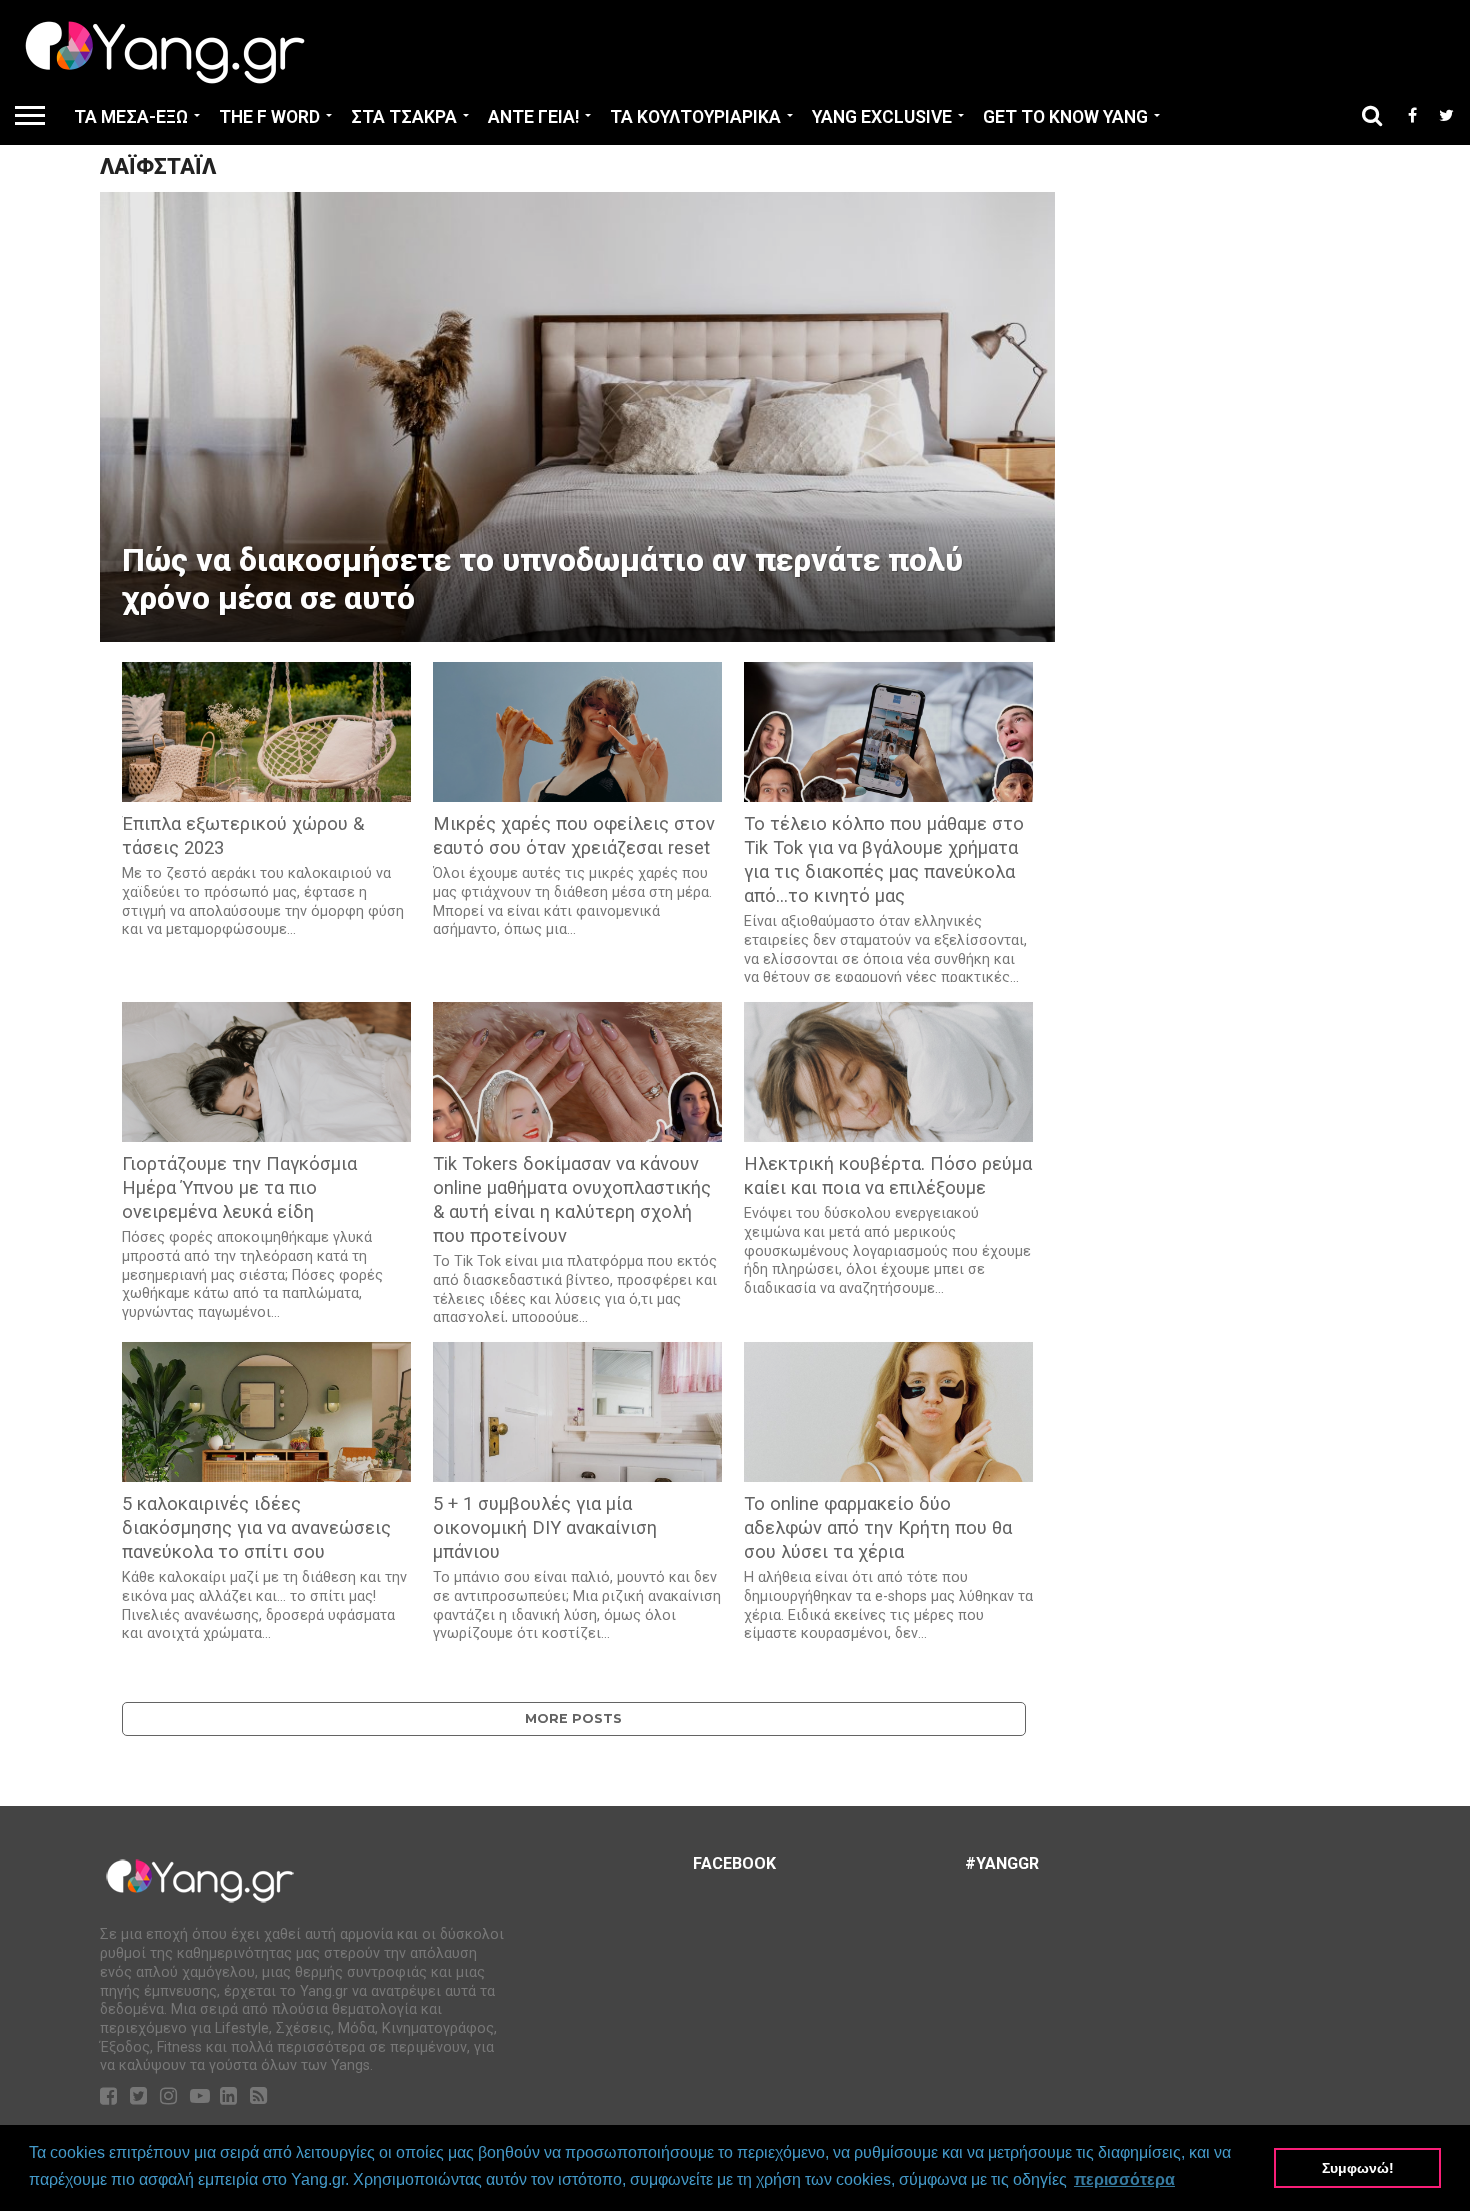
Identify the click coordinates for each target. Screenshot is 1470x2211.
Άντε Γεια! (533, 117)
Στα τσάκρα (404, 117)
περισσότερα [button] (1124, 2179)
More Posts (573, 1718)
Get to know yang (1065, 117)
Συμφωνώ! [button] (1358, 2168)
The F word (269, 117)
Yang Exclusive (882, 117)
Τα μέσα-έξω (131, 117)
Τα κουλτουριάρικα (695, 117)
